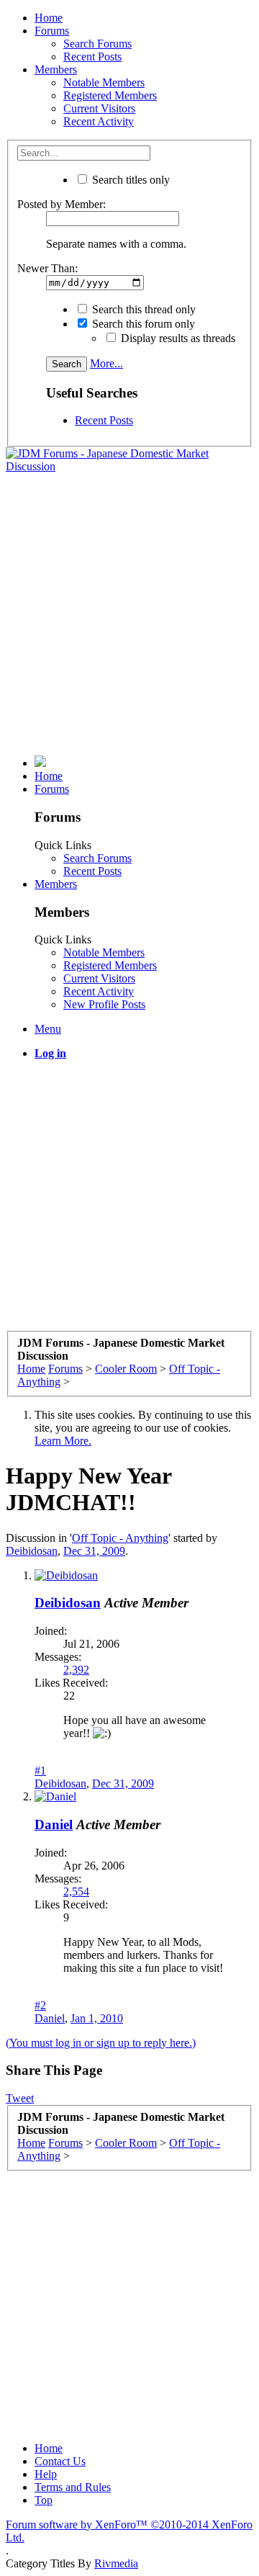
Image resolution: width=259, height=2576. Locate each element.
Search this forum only (142, 324)
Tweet (20, 2098)
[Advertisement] (129, 614)
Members (56, 69)
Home (49, 18)
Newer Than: (47, 268)
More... (106, 363)
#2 (40, 2005)
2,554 (76, 1891)
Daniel (54, 1825)
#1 (40, 1771)
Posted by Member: (62, 204)
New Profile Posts (104, 1004)
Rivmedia (116, 2563)
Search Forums (97, 44)
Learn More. (63, 1441)
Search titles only (129, 180)
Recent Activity (99, 121)
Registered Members (110, 95)
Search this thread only (142, 309)
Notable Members (104, 82)
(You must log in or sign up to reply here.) (101, 2043)
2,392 (76, 1670)
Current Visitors (99, 108)
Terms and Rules (73, 2487)
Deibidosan (32, 1551)
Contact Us (60, 2461)
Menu (48, 1029)
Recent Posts (92, 57)
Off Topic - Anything (120, 1538)
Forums (52, 31)
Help (46, 2474)
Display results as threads (177, 338)
